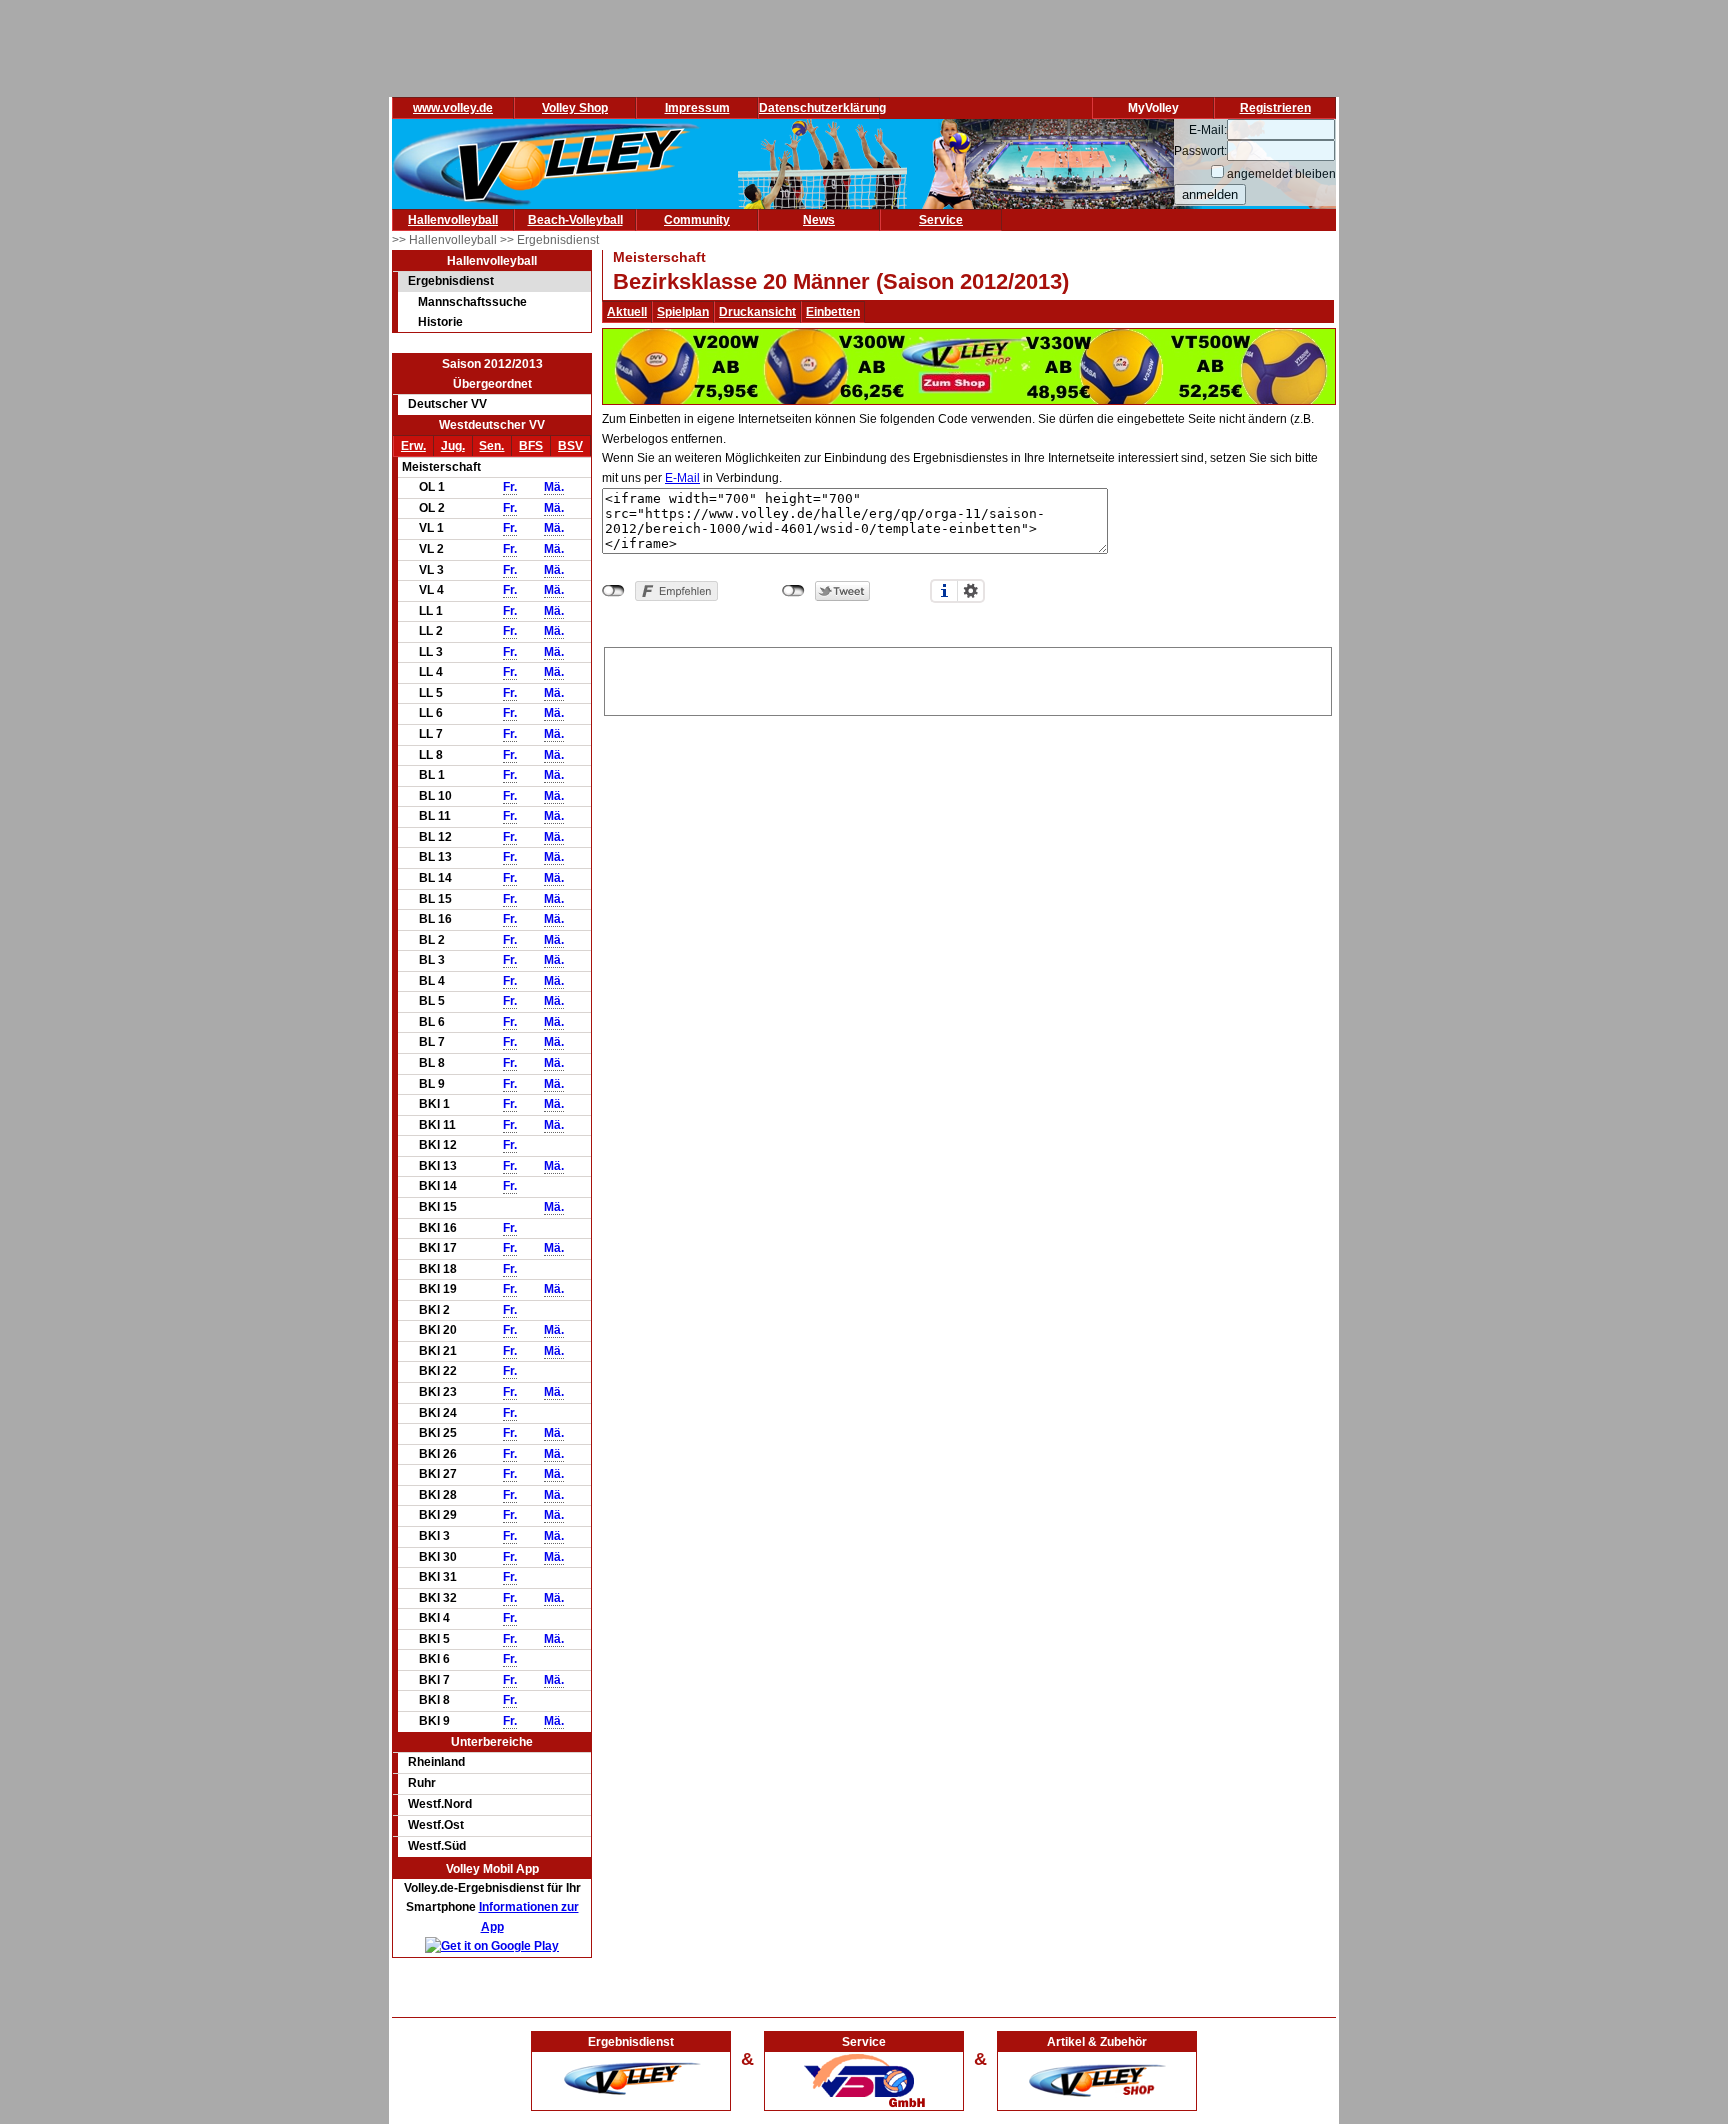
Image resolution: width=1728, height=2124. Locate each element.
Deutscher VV (447, 404)
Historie (440, 322)
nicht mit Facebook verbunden (613, 591)
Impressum (697, 108)
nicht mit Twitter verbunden (793, 591)
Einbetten (833, 312)
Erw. (413, 446)
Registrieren (1275, 108)
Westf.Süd (437, 1846)
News (819, 220)
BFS (531, 446)
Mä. (554, 487)
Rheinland (436, 1762)
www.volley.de (453, 108)
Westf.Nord (440, 1804)
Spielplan (683, 312)
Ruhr (422, 1783)
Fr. (510, 487)
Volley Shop (575, 108)
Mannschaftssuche (472, 302)
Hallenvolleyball (453, 220)
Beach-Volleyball (575, 220)
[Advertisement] (968, 678)
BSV (570, 446)
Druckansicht (757, 312)
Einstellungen (971, 591)
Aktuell (627, 312)
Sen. (491, 446)
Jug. (453, 446)
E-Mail (682, 478)
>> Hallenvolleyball (446, 240)
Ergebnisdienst (451, 281)
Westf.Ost (436, 1825)
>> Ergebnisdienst (549, 240)
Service (941, 220)
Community (697, 220)
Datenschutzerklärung (822, 108)
